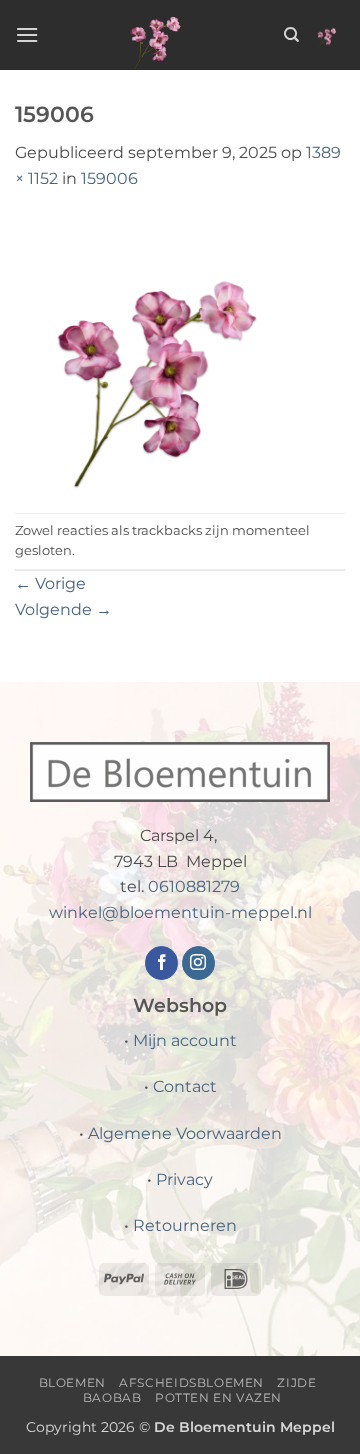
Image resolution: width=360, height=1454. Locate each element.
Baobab (112, 1397)
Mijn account (185, 1040)
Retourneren (185, 1225)
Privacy (184, 1179)
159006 (109, 178)
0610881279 (194, 886)
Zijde (296, 1382)
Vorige (50, 583)
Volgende (63, 609)
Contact (185, 1086)
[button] (27, 34)
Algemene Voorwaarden (185, 1133)
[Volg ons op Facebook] (161, 963)
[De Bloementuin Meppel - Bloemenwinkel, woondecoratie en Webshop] (161, 35)
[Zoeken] (291, 35)
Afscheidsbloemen (191, 1382)
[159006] (180, 351)
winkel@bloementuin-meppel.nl (180, 912)
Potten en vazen (218, 1397)
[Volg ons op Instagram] (198, 963)
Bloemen (72, 1382)
